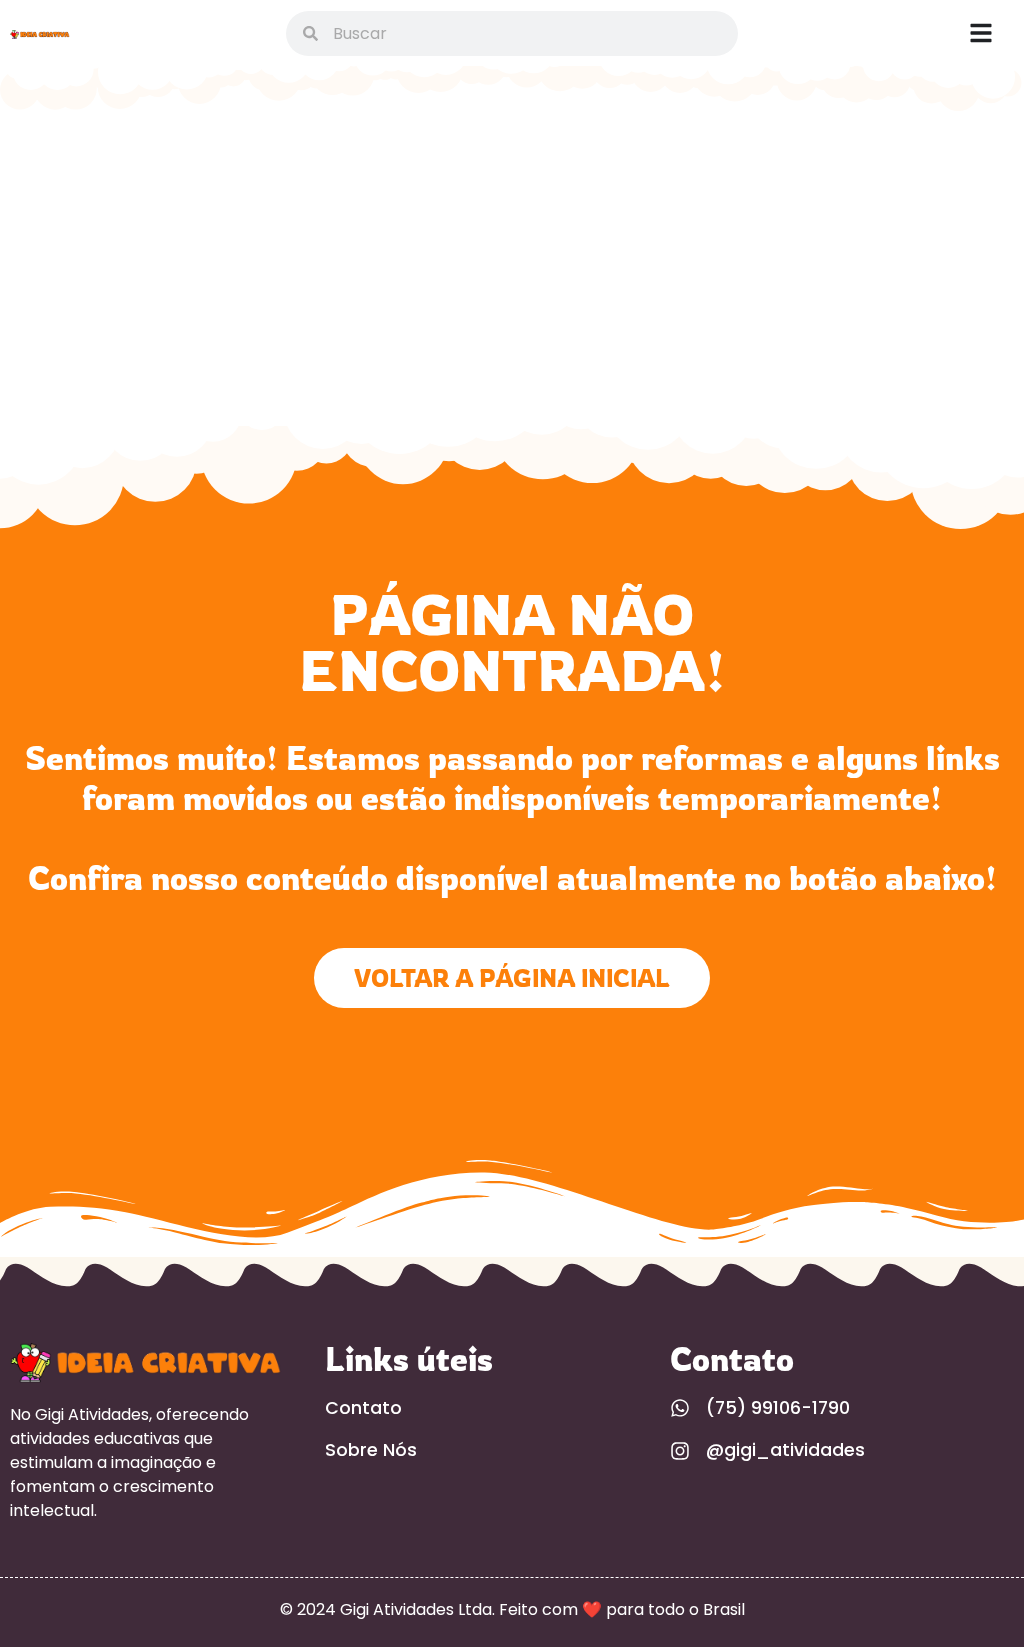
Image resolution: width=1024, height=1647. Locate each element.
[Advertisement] (512, 276)
